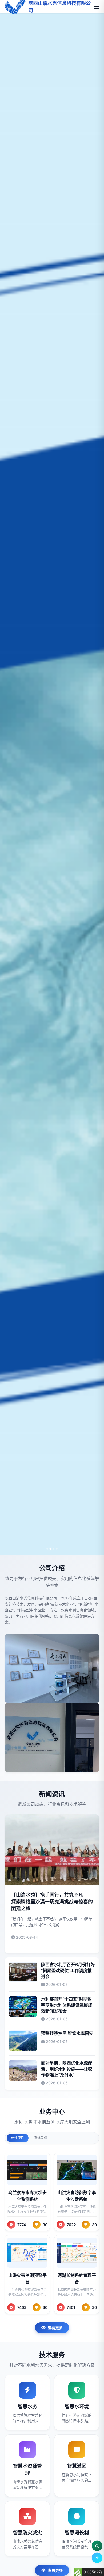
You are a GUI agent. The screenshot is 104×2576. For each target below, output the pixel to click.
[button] (47, 1549)
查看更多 (55, 2328)
